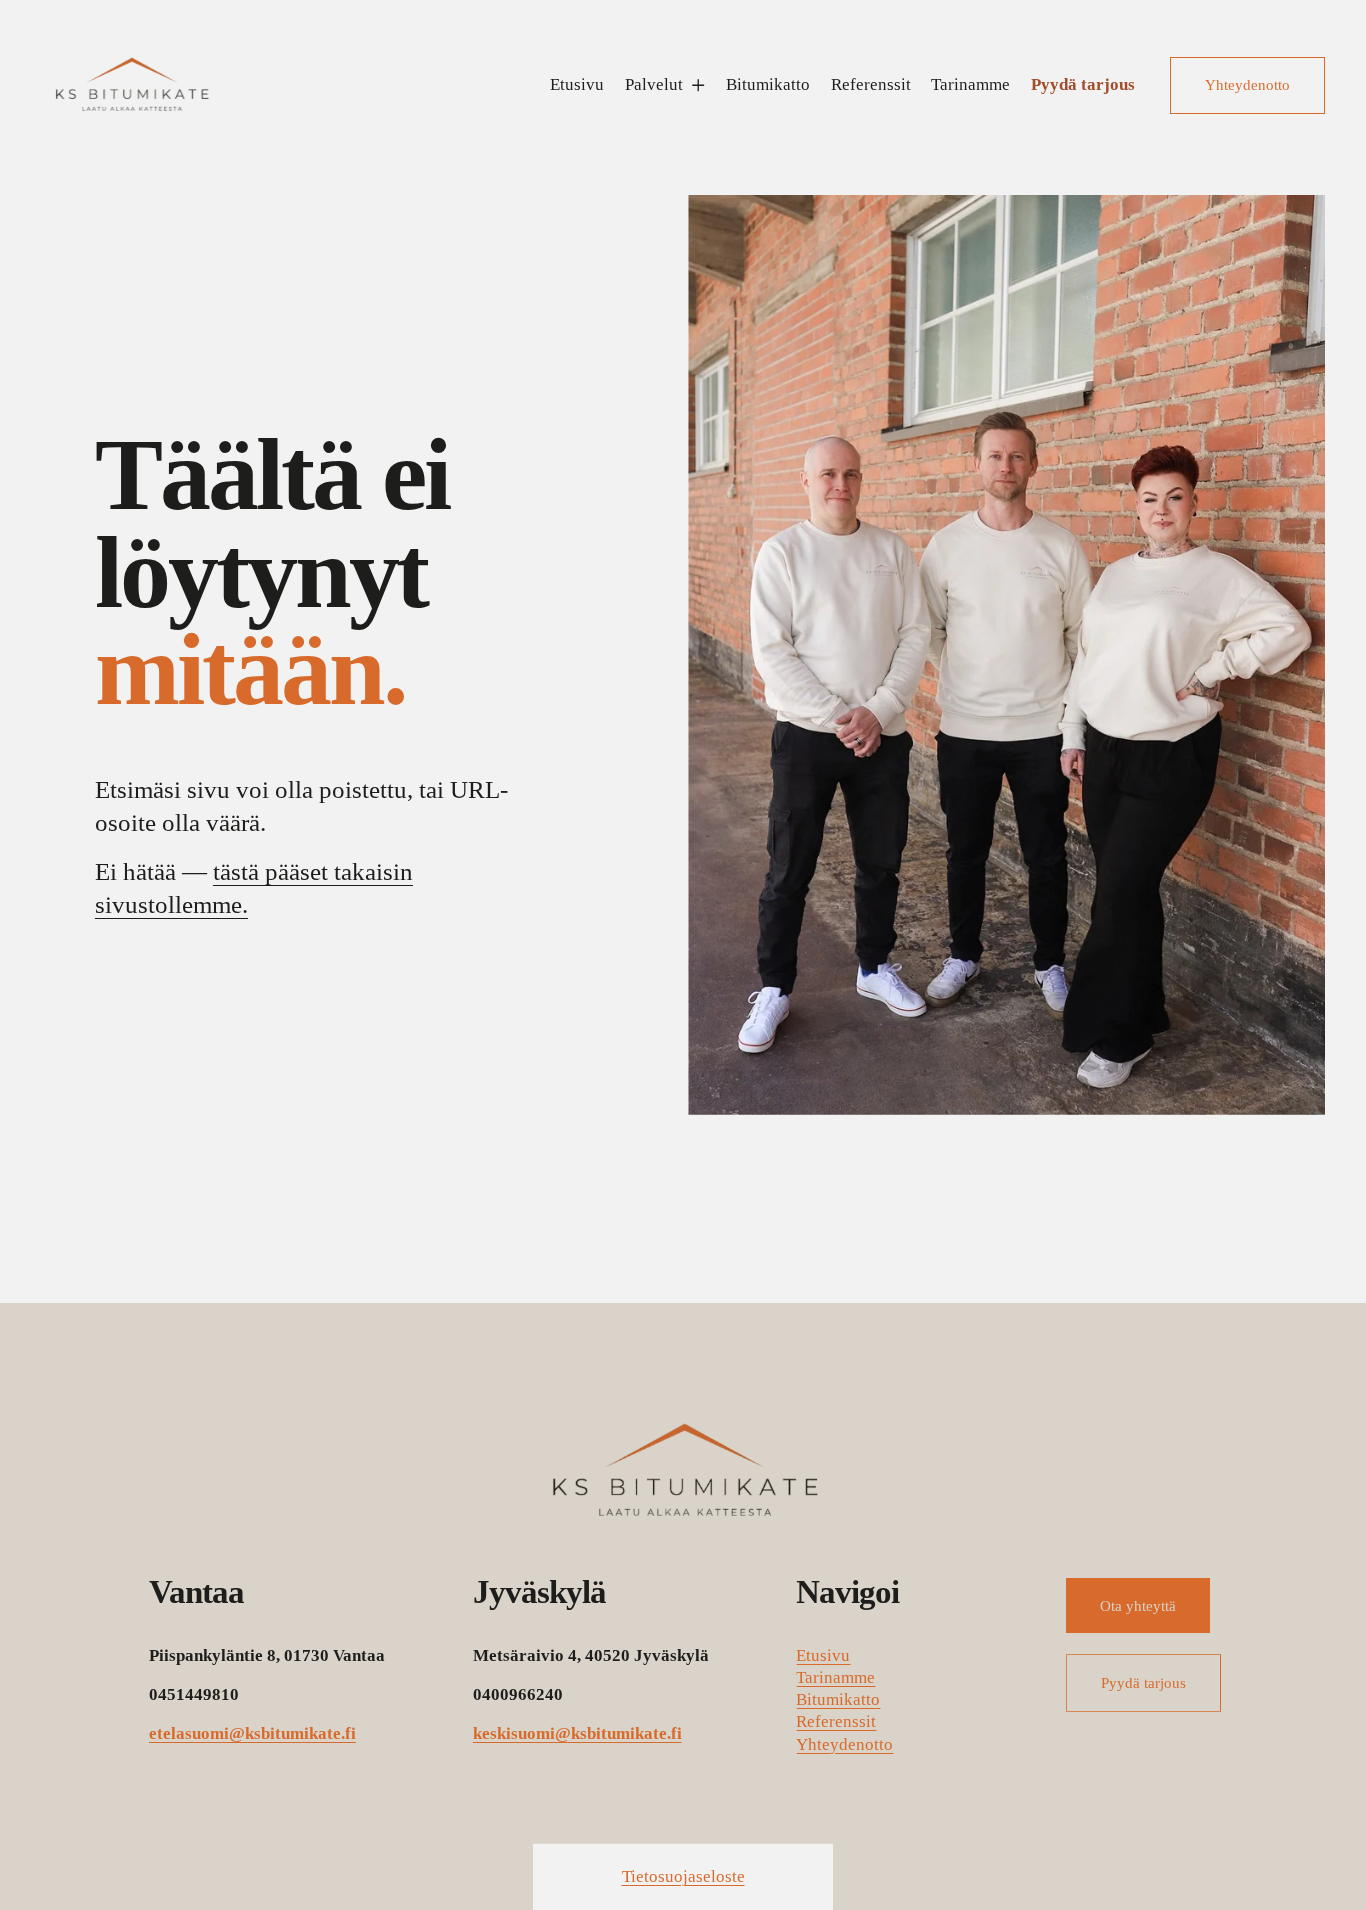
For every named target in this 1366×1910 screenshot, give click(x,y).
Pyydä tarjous (1083, 84)
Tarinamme (970, 84)
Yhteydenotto (1247, 84)
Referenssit (871, 84)
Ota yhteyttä (1138, 1605)
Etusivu (577, 84)
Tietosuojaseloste (683, 1876)
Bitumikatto (768, 84)
